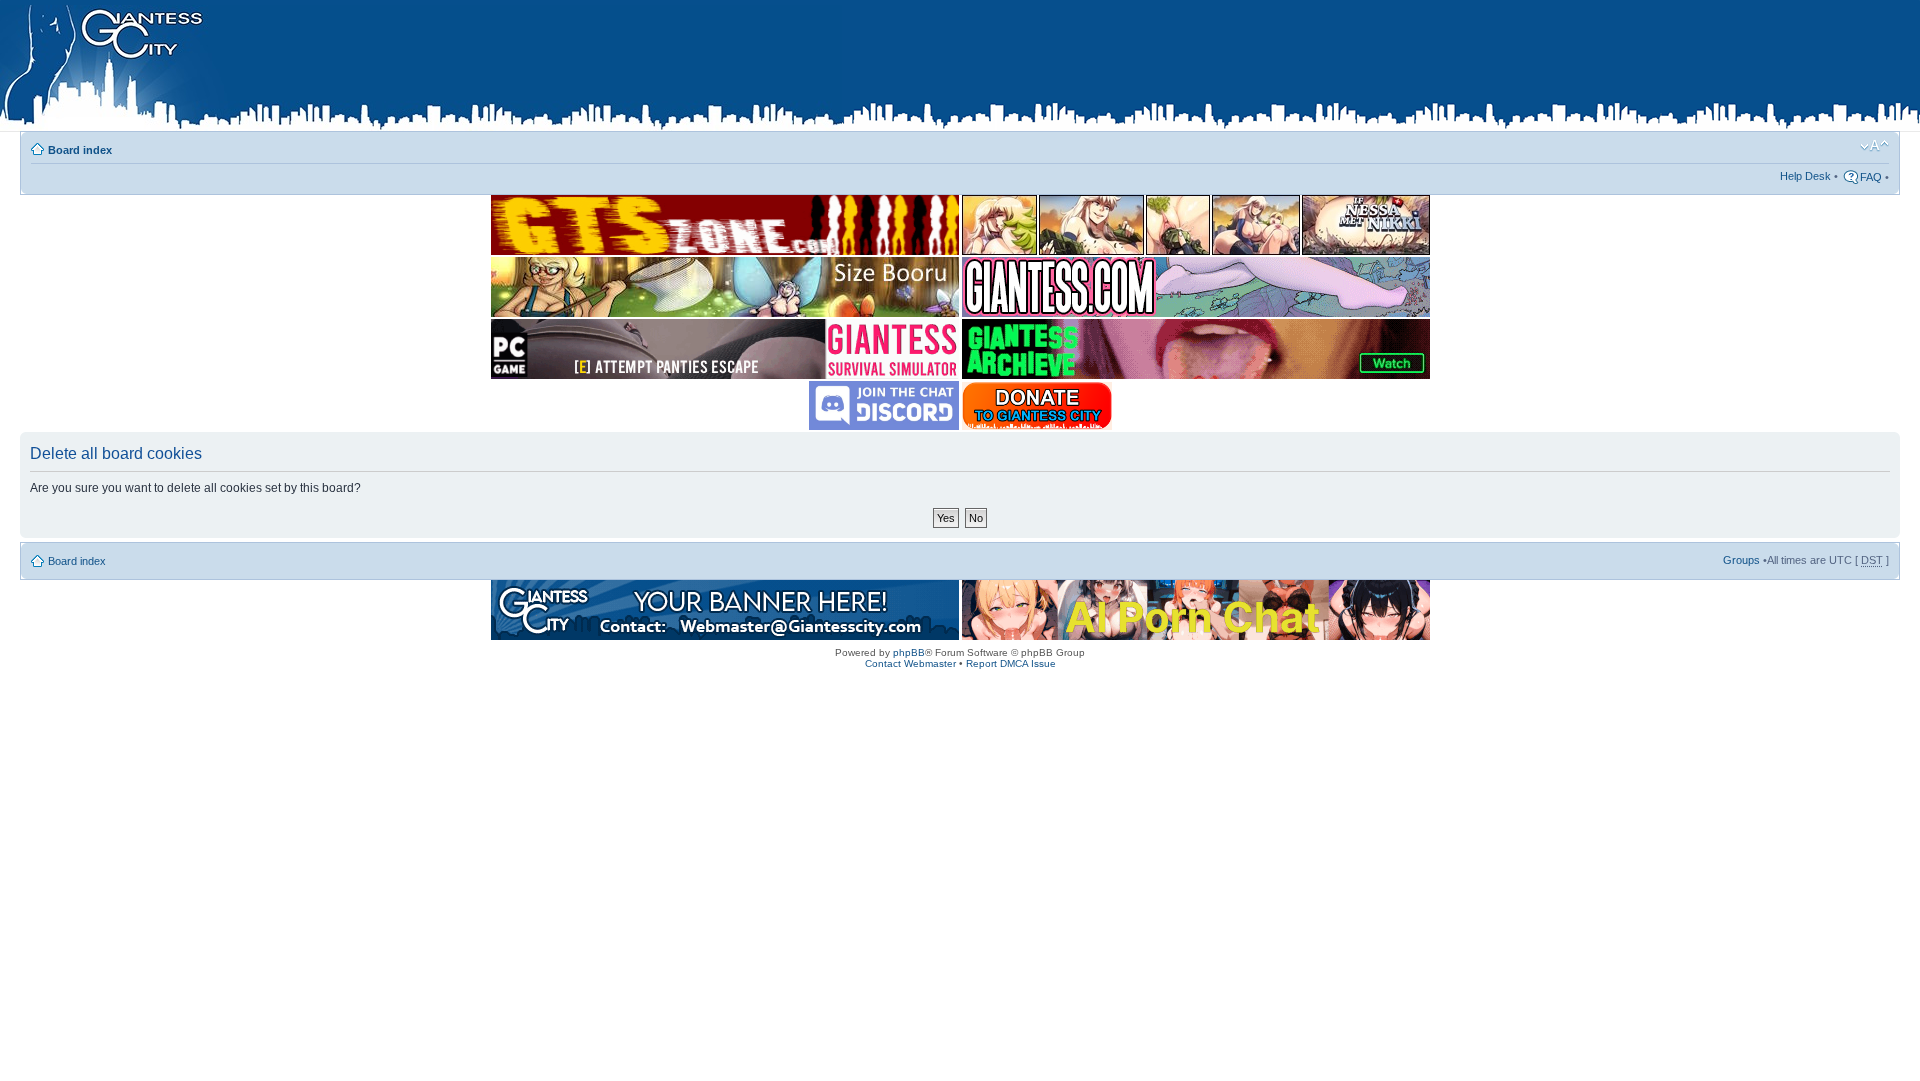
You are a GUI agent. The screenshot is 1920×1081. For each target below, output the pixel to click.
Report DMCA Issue (1011, 663)
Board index (80, 150)
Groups (1741, 560)
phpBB (909, 652)
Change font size (1874, 146)
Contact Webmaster (910, 663)
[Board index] (421, 69)
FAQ (1871, 177)
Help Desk (1805, 176)
